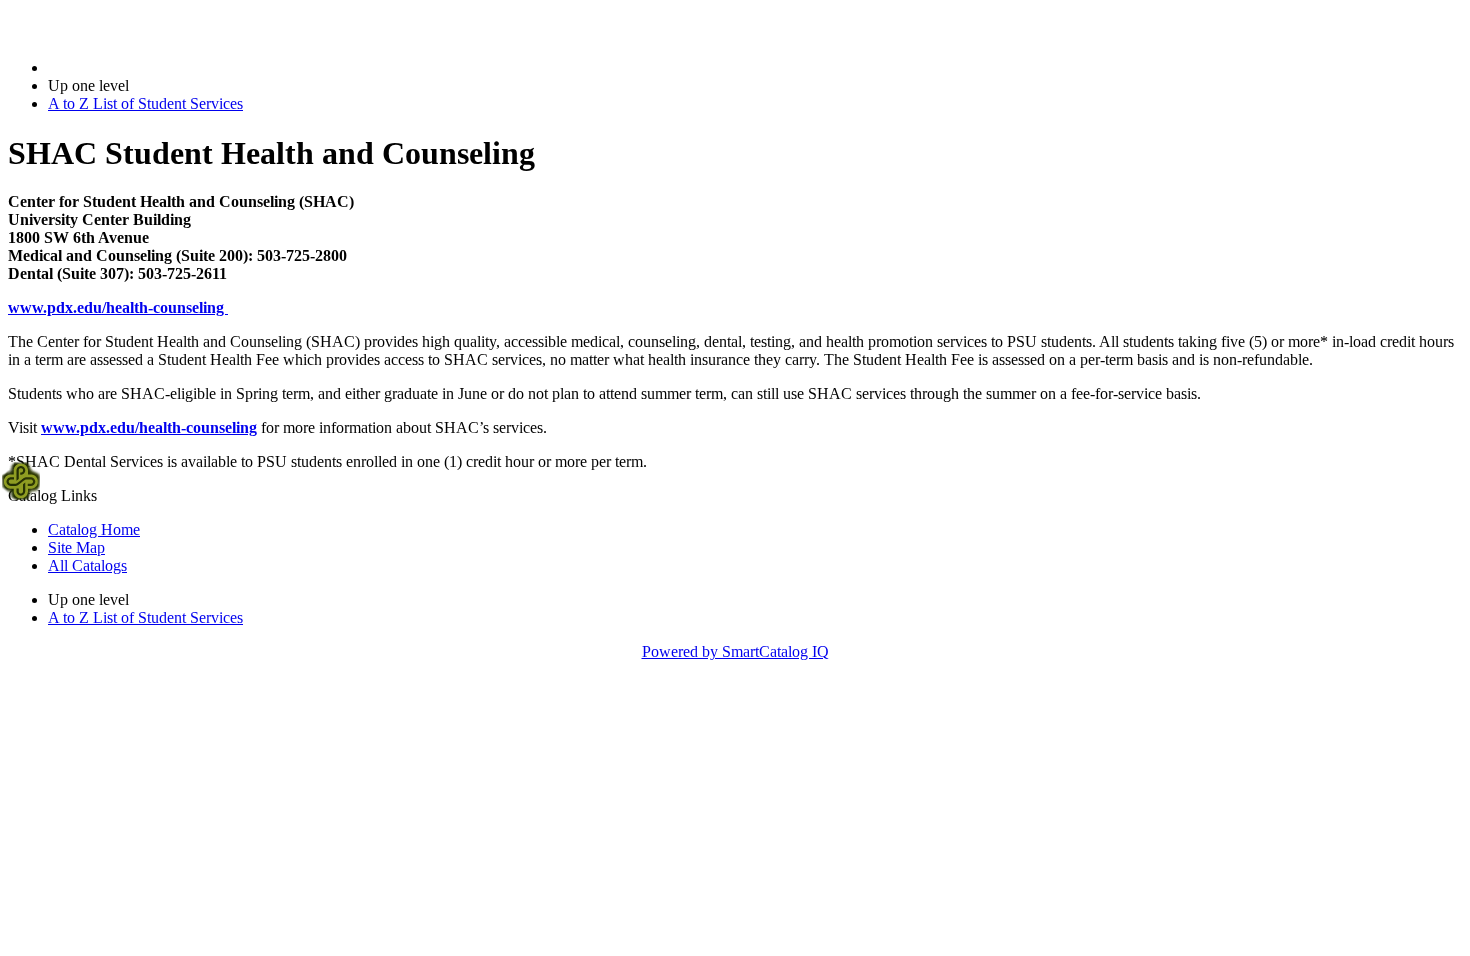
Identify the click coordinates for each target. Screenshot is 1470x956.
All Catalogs (87, 565)
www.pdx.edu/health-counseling (118, 307)
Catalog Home (94, 529)
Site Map (76, 547)
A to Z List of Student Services (145, 103)
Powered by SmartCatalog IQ (735, 651)
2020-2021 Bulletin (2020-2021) (151, 67)
